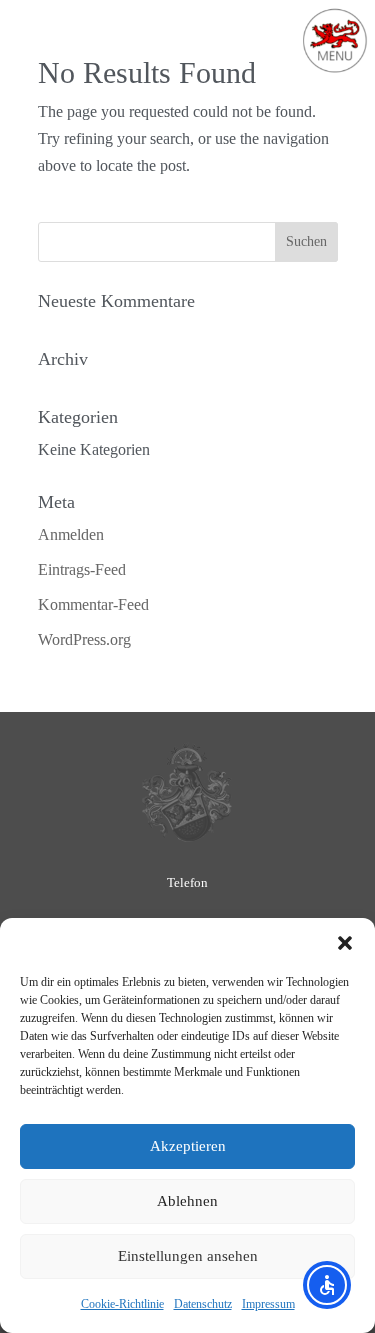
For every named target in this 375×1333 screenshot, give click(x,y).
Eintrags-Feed (82, 569)
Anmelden (71, 534)
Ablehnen (187, 1201)
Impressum (268, 1304)
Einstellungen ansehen (188, 1256)
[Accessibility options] (327, 1285)
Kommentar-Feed (93, 604)
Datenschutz (203, 1304)
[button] (345, 943)
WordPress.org (84, 639)
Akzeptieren (188, 1146)
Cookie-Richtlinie (122, 1304)
